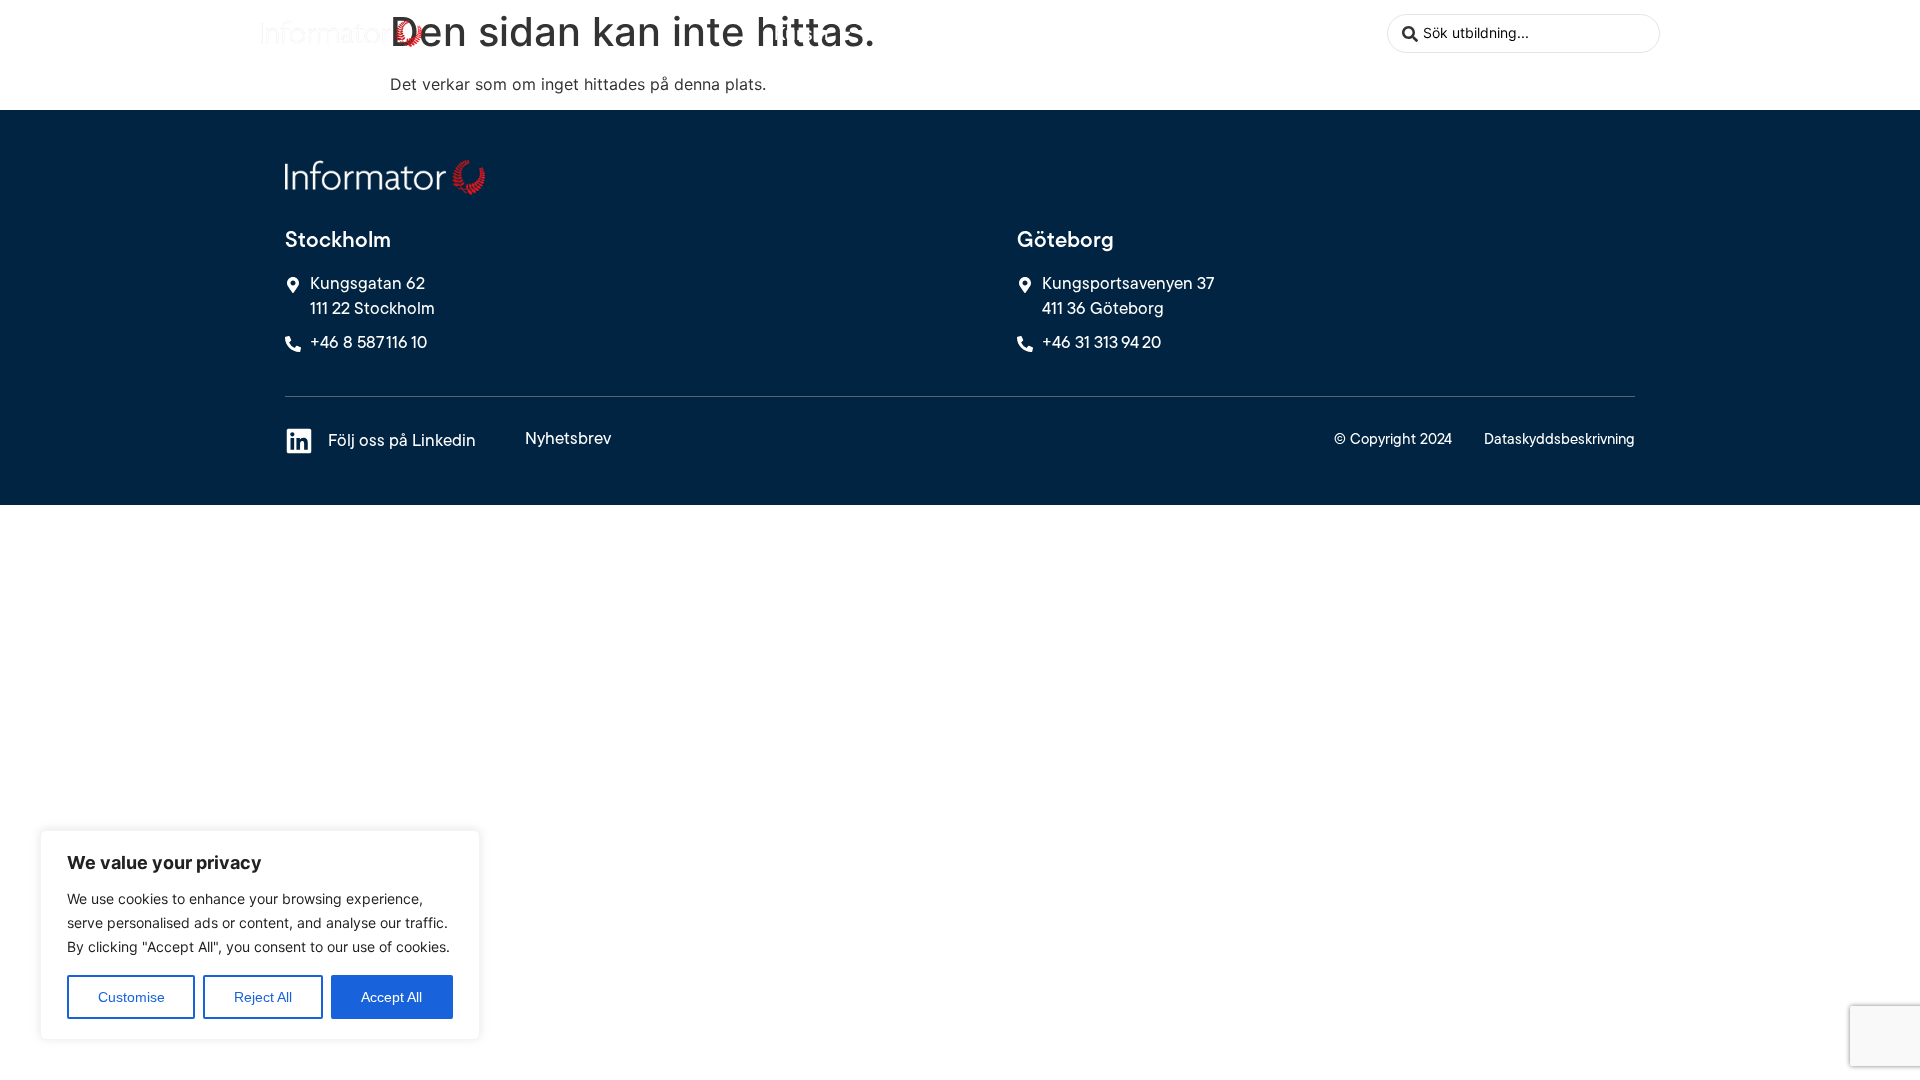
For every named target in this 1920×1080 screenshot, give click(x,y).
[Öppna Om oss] (1312, 33)
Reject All (263, 997)
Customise (131, 997)
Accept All (391, 997)
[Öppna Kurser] (845, 33)
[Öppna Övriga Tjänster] (1045, 33)
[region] (260, 935)
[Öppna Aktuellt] (1179, 33)
